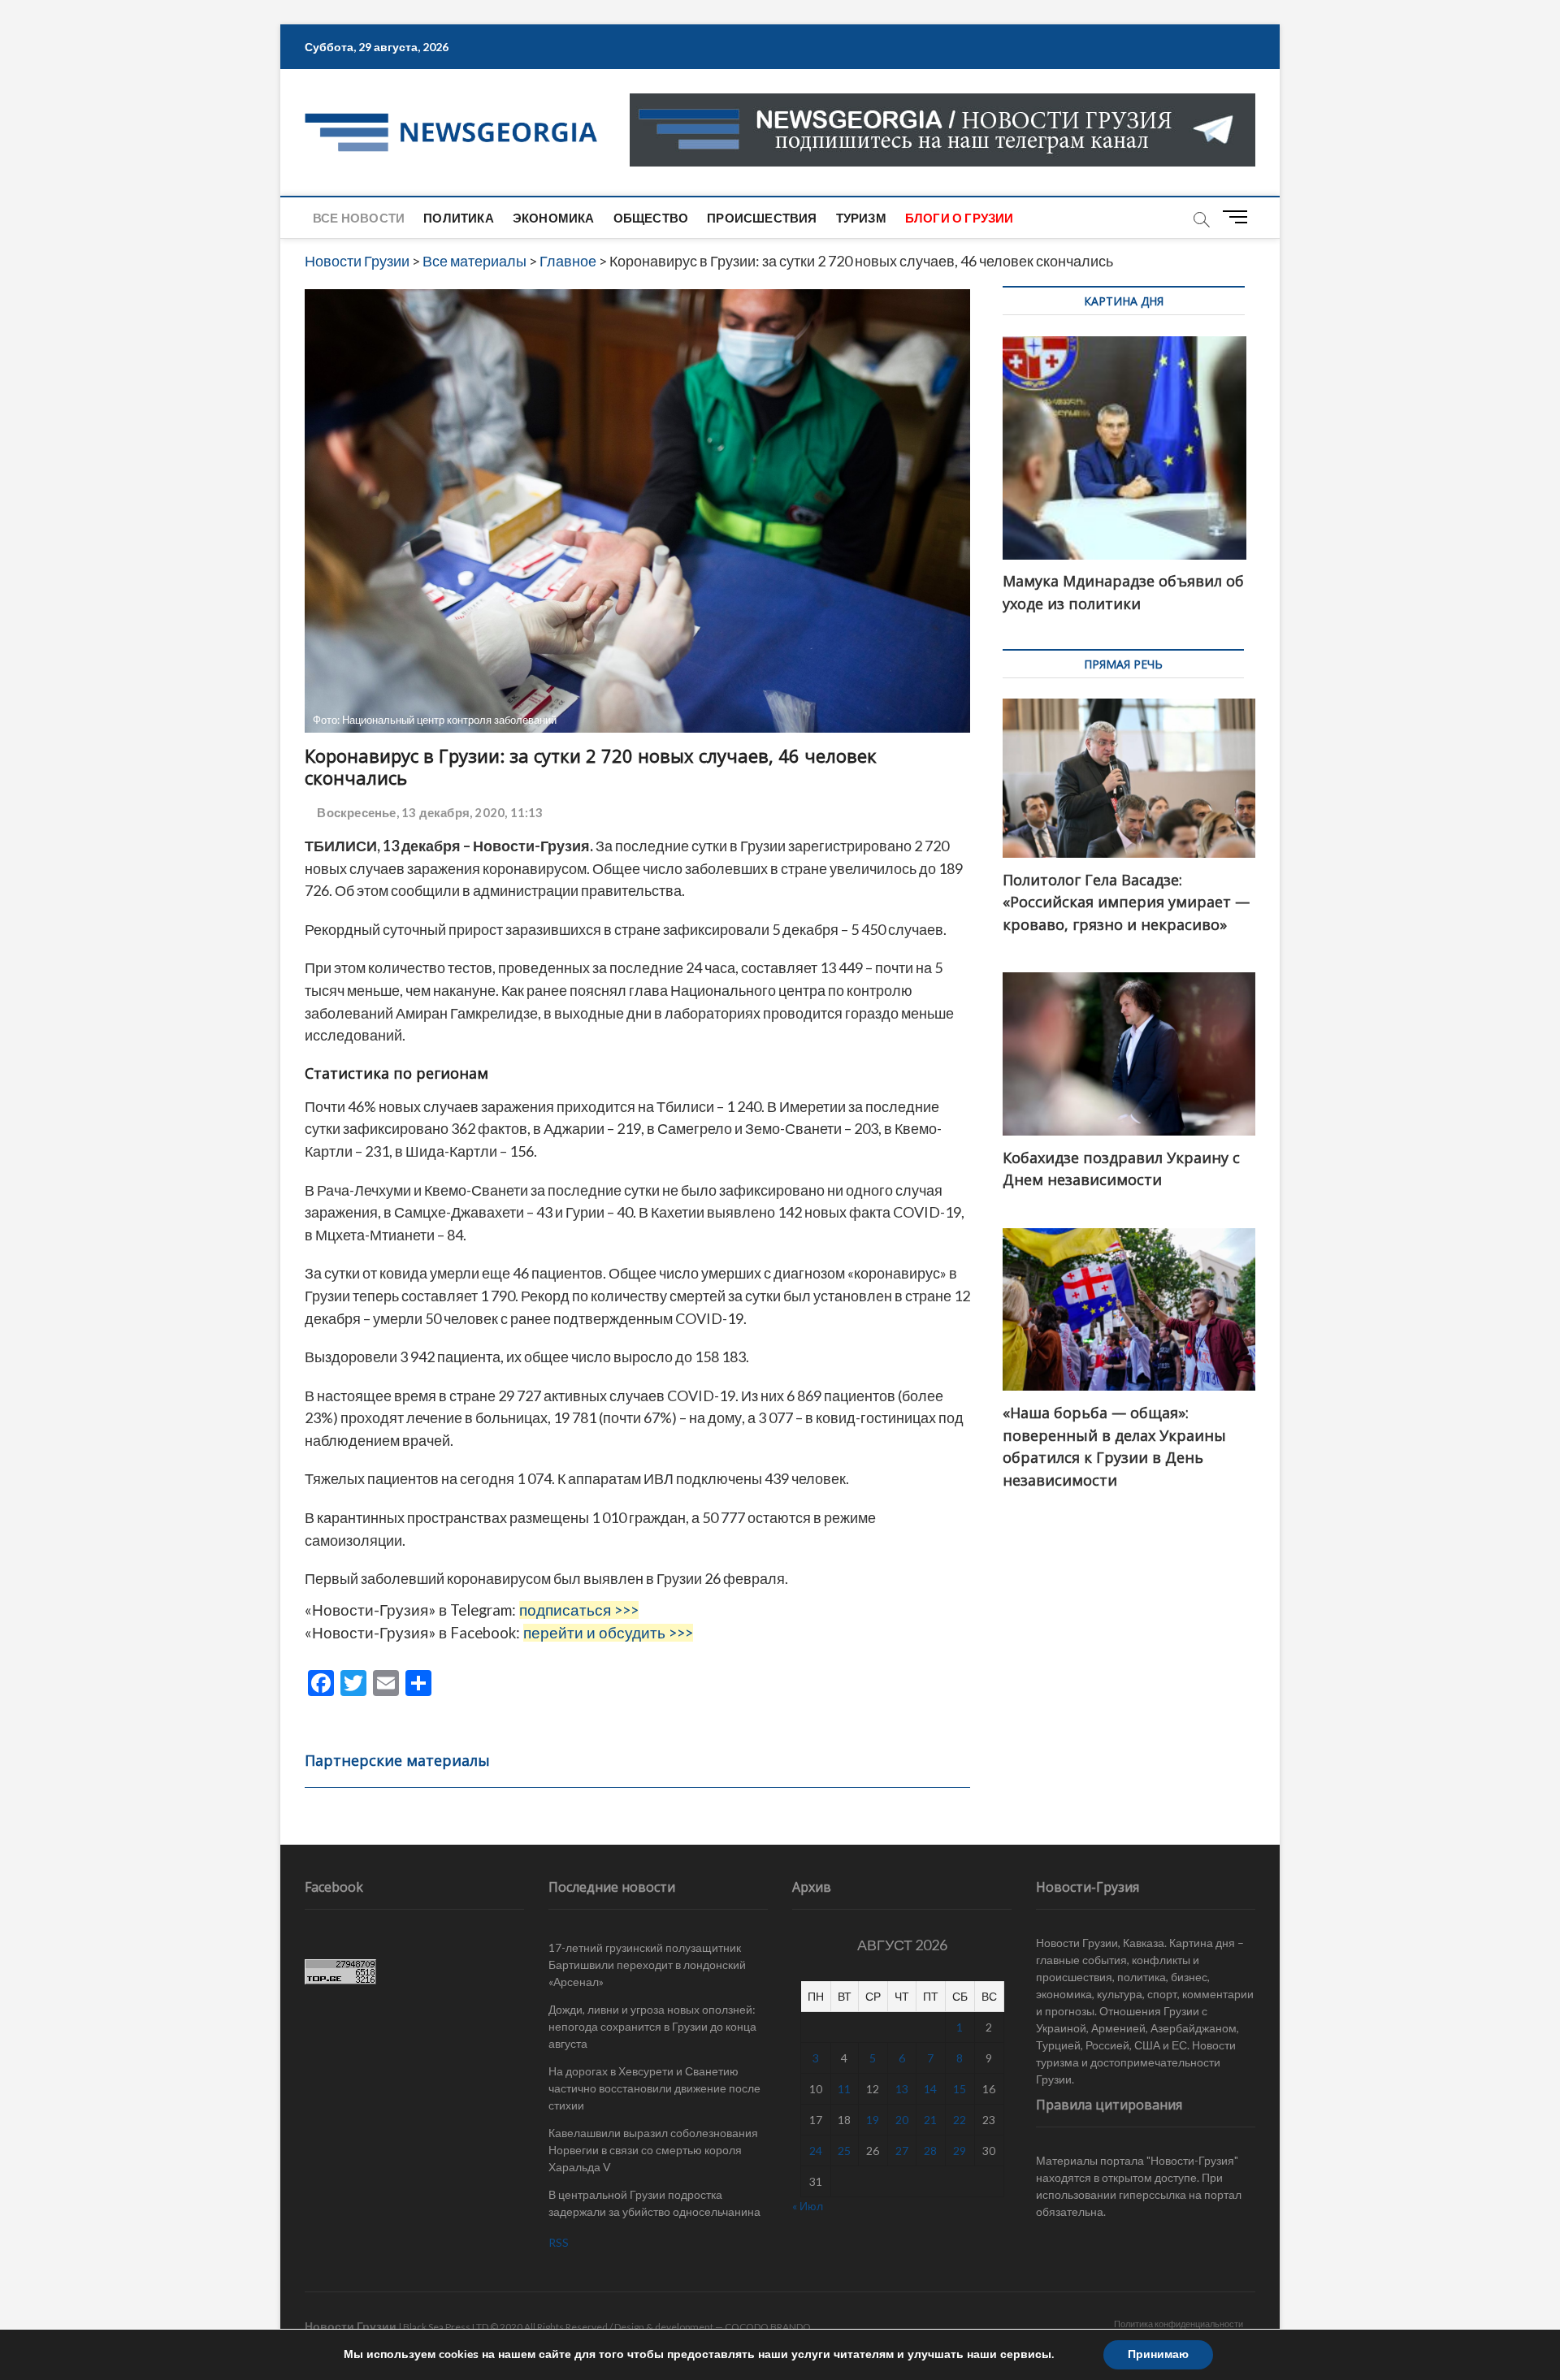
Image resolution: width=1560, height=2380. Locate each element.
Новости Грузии (351, 2326)
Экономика (554, 218)
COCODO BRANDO (768, 2327)
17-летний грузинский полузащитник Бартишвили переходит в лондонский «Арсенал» (647, 1965)
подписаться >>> (579, 1610)
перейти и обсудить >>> (608, 1633)
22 (960, 2120)
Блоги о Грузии (960, 218)
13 (902, 2089)
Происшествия (762, 218)
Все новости (359, 218)
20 (902, 2120)
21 (930, 2120)
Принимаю (1158, 2354)
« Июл (808, 2206)
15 (960, 2089)
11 (844, 2089)
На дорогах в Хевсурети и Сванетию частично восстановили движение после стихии (654, 2088)
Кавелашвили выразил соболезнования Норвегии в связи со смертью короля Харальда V (653, 2150)
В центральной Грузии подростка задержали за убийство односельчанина (654, 2203)
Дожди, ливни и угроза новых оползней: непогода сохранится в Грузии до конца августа (652, 2026)
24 (816, 2151)
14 (930, 2089)
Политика (459, 218)
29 (960, 2151)
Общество (651, 218)
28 (930, 2151)
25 (844, 2151)
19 (873, 2120)
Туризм (861, 218)
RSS (559, 2242)
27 (902, 2151)
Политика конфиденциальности (1179, 2324)
